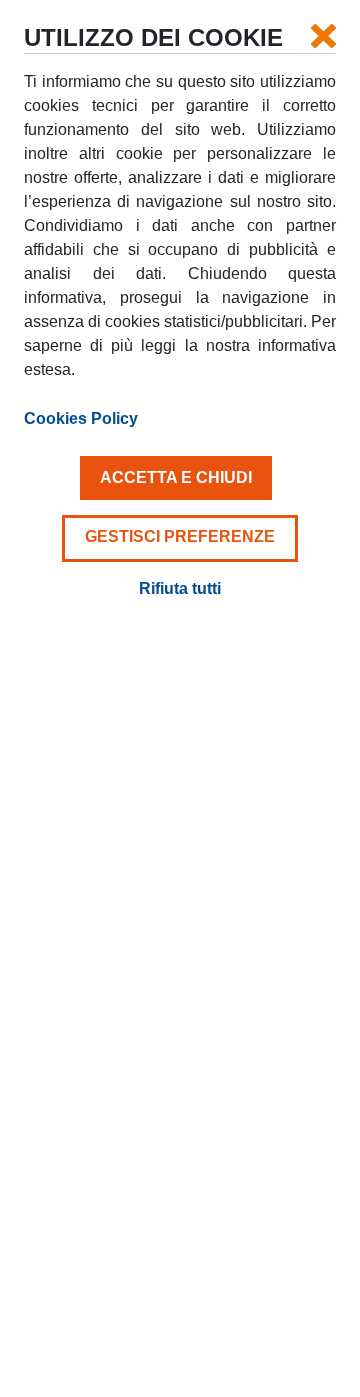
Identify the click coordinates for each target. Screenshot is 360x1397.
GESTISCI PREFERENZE (180, 536)
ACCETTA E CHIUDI (176, 477)
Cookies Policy (81, 418)
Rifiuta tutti (180, 588)
